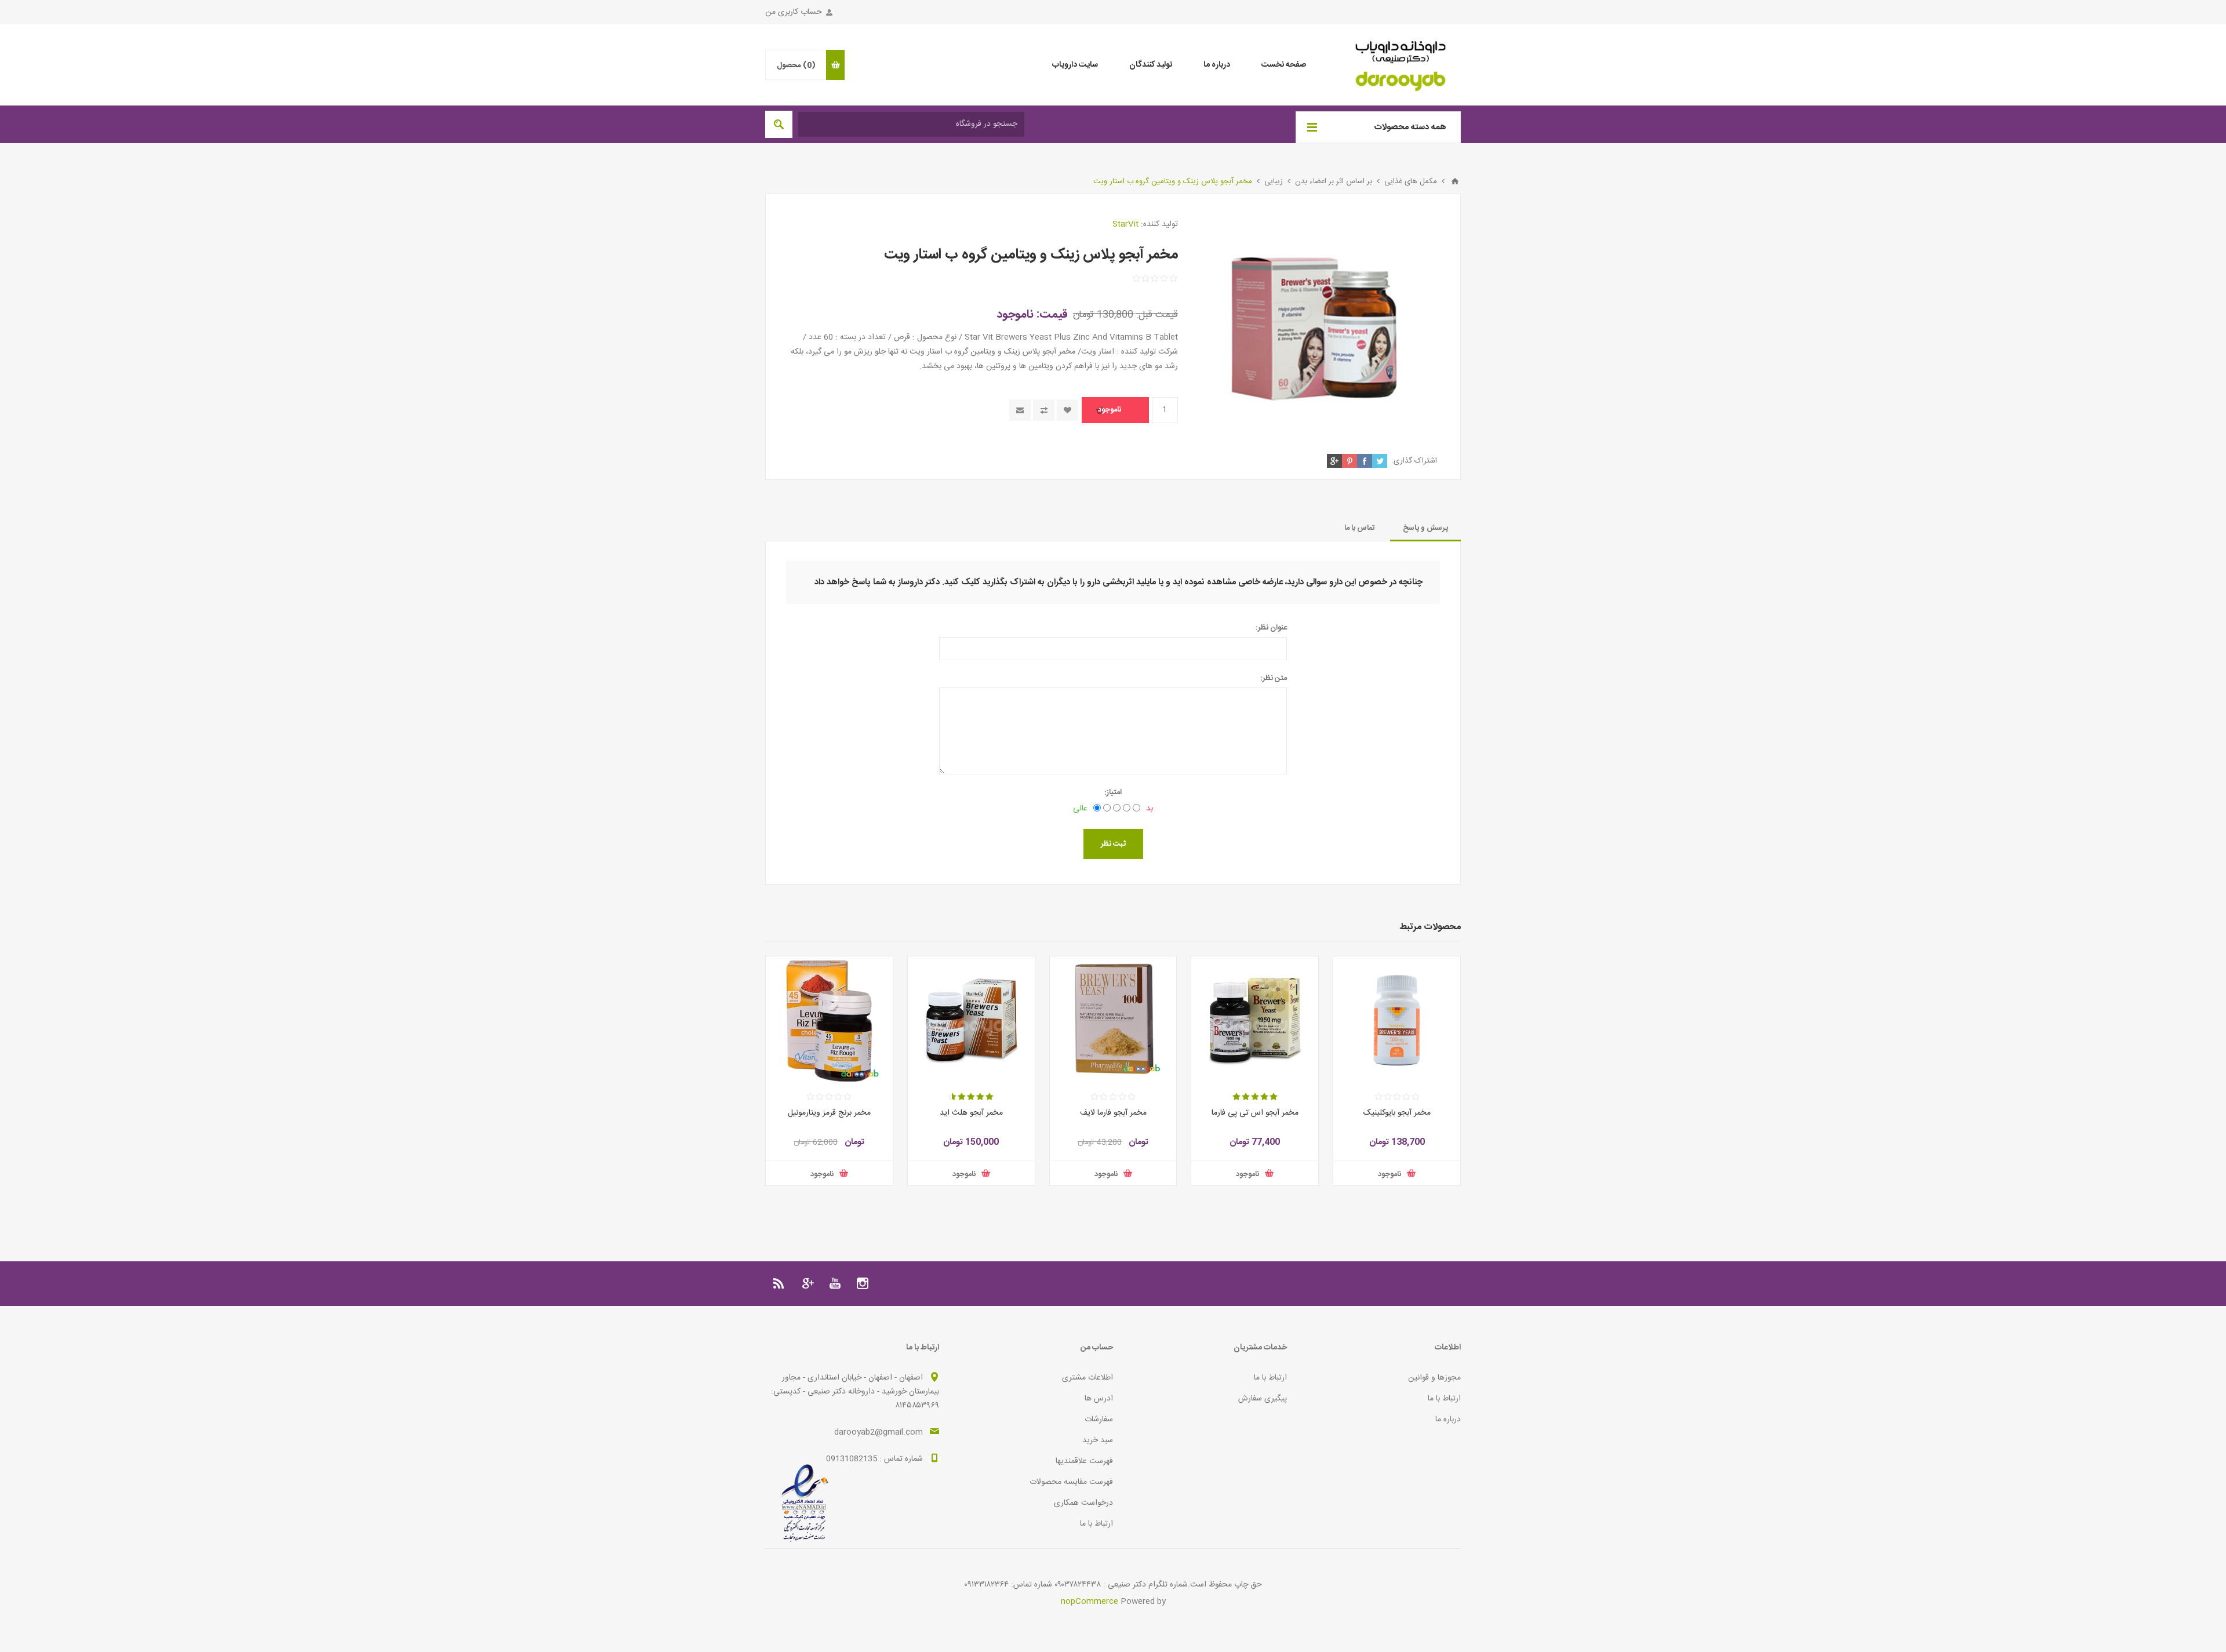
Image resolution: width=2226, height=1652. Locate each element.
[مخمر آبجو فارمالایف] (1113, 1020)
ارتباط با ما (1444, 1399)
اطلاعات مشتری (1087, 1378)
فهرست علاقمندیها (1084, 1461)
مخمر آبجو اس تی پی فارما (1255, 1113)
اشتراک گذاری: (1414, 461)
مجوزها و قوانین (1434, 1378)
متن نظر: (1274, 678)
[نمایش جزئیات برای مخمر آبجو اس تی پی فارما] (1255, 1020)
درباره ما (1448, 1420)
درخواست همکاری (1083, 1503)
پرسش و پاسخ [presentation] (1425, 528)
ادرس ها (1099, 1399)
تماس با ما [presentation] (1360, 528)
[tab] (1425, 528)
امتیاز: (1113, 792)
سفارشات (1099, 1420)
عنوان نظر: (1271, 628)
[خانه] (1455, 181)
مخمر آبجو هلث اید (971, 1113)
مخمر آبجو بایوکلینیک (1397, 1113)
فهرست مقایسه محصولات (1071, 1482)
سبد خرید (1098, 1440)
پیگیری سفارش (1263, 1399)
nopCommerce (1090, 1602)
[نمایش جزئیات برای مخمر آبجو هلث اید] (971, 1020)
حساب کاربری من (794, 12)
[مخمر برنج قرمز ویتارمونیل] (829, 1020)
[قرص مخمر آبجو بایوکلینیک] (1397, 1020)
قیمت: (1052, 314)
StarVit (1125, 224)
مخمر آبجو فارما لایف (1113, 1113)
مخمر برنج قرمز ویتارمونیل (829, 1113)
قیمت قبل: (1157, 315)
